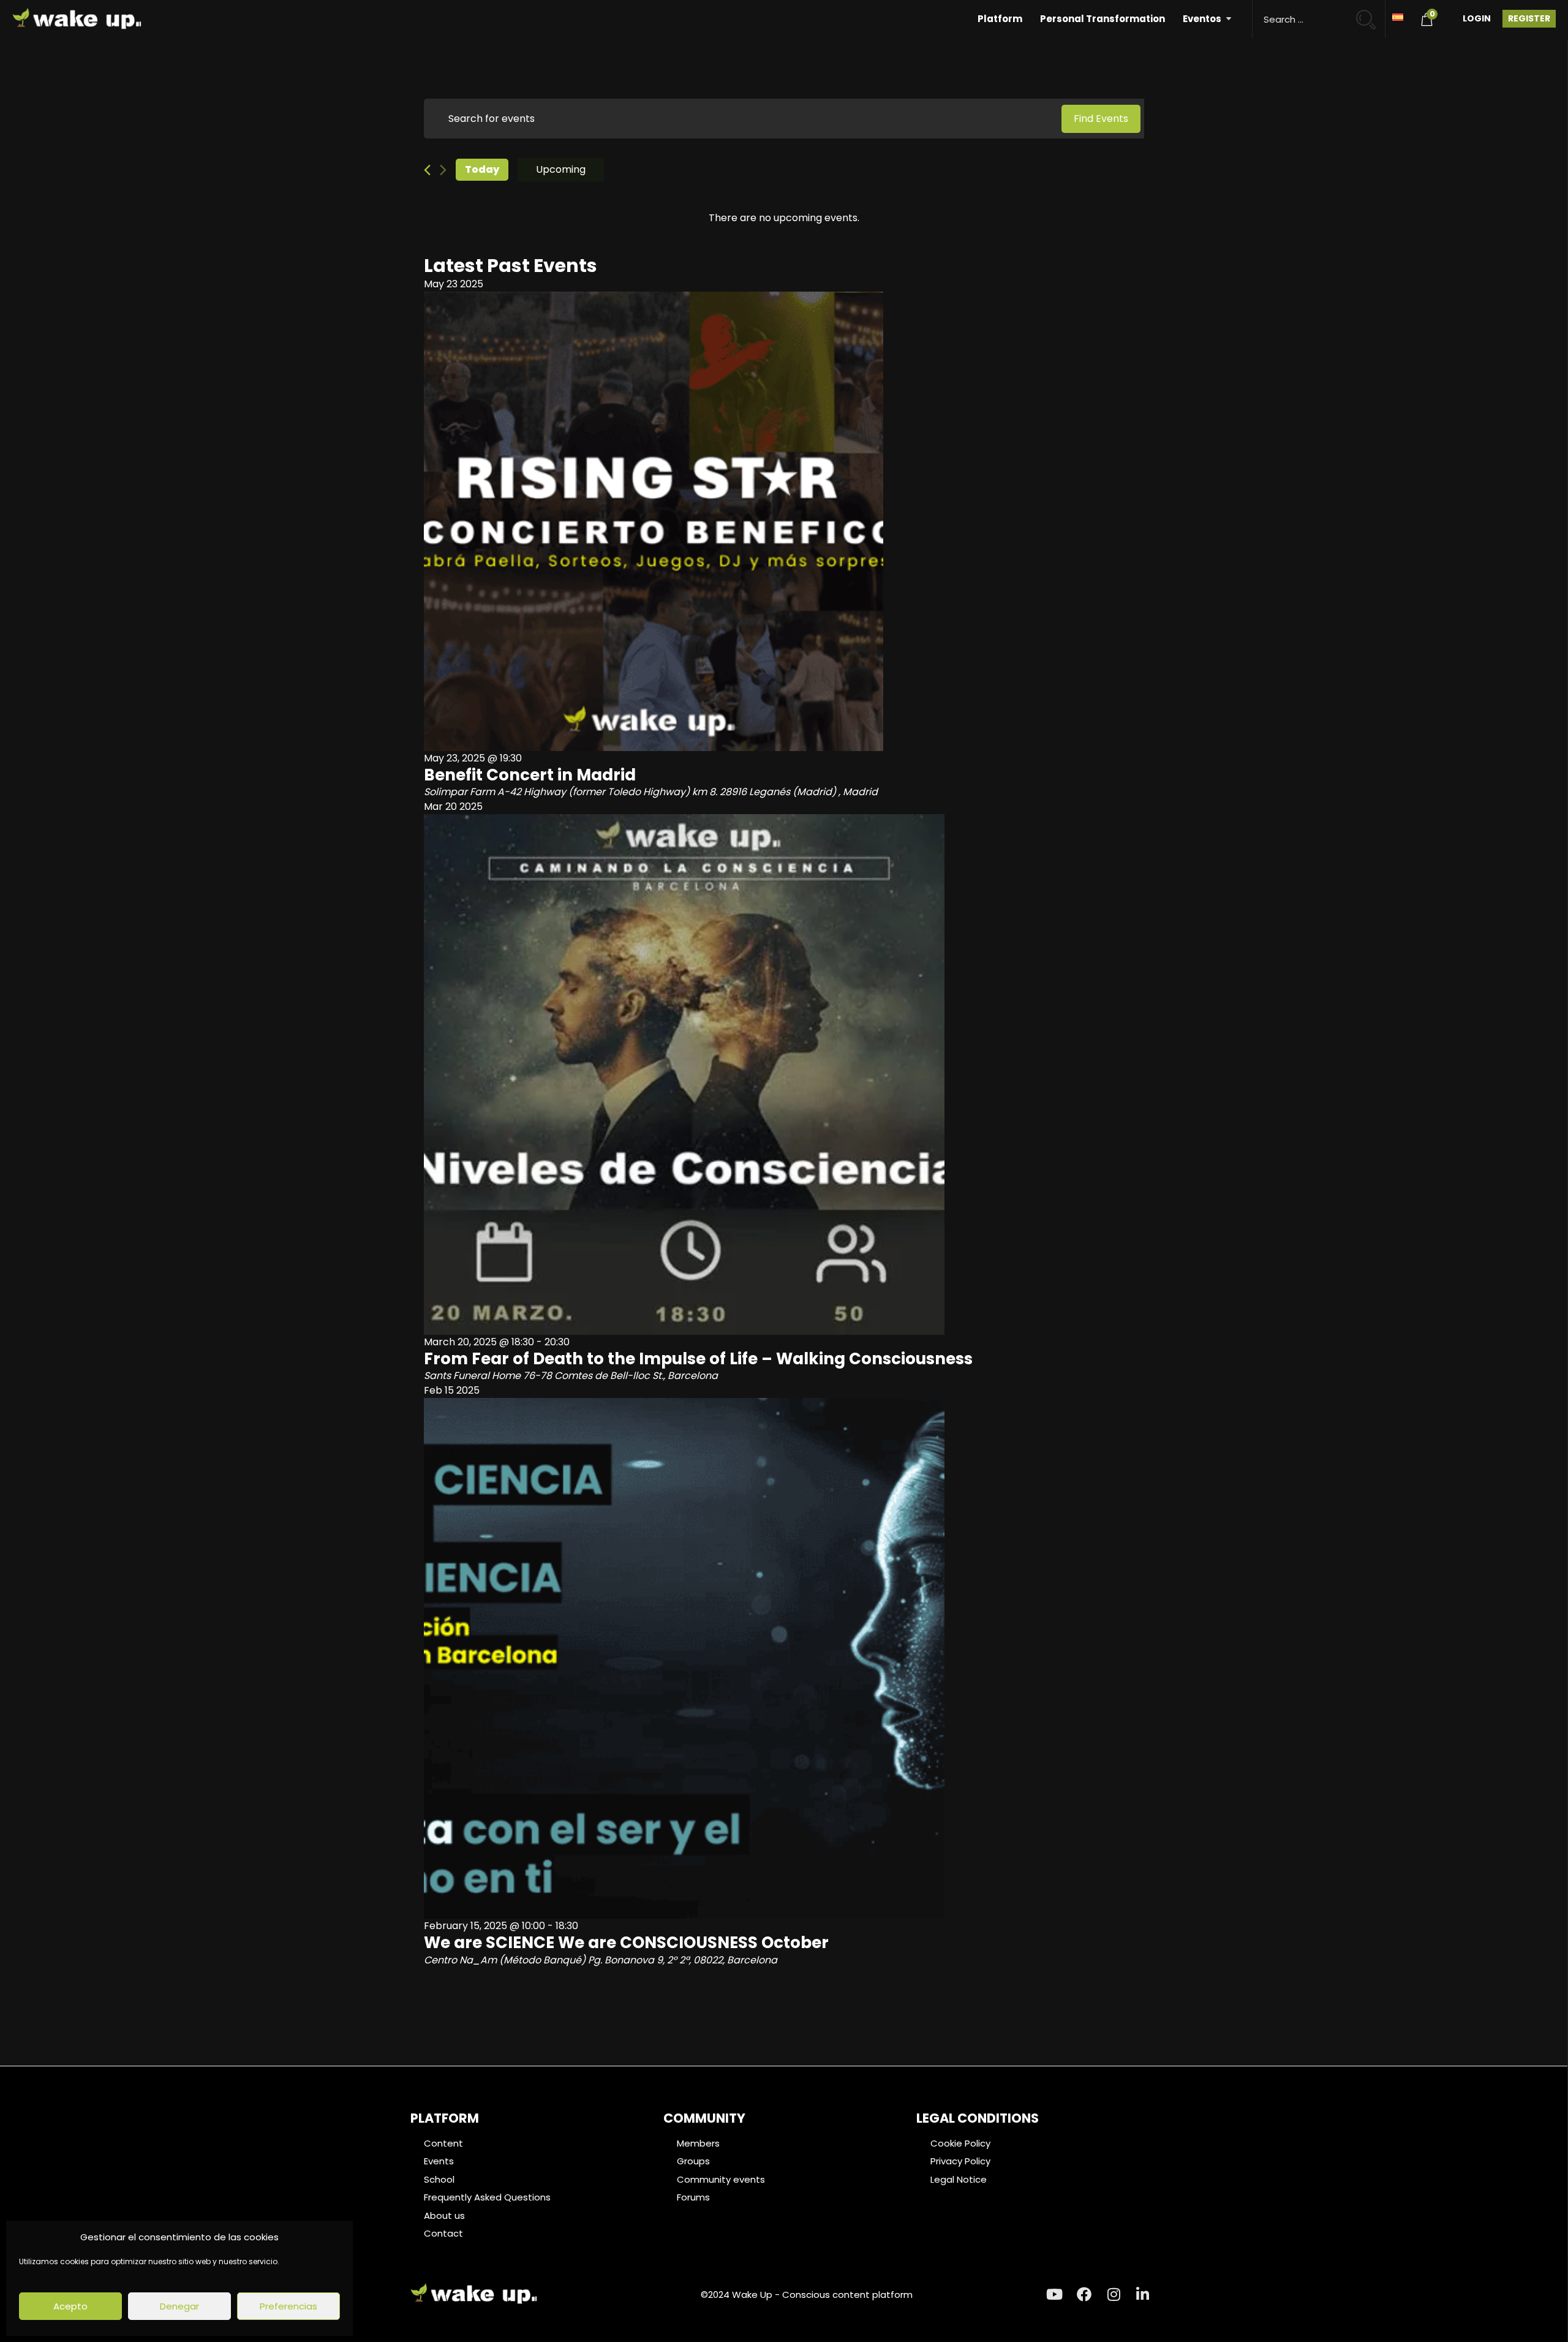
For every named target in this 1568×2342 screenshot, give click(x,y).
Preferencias (288, 2306)
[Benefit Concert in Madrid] (784, 521)
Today (482, 169)
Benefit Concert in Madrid (530, 775)
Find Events (1101, 119)
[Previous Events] (427, 170)
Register (1529, 18)
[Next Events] (443, 170)
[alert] (784, 218)
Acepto (70, 2306)
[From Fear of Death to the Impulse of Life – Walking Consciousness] (784, 1075)
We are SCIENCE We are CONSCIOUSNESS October (626, 1943)
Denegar (179, 2306)
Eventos (1202, 19)
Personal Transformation (1102, 19)
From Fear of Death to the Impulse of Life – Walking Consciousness (698, 1359)
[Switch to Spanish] (1398, 16)
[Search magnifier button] (1371, 14)
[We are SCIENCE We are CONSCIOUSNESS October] (784, 1658)
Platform (1000, 19)
